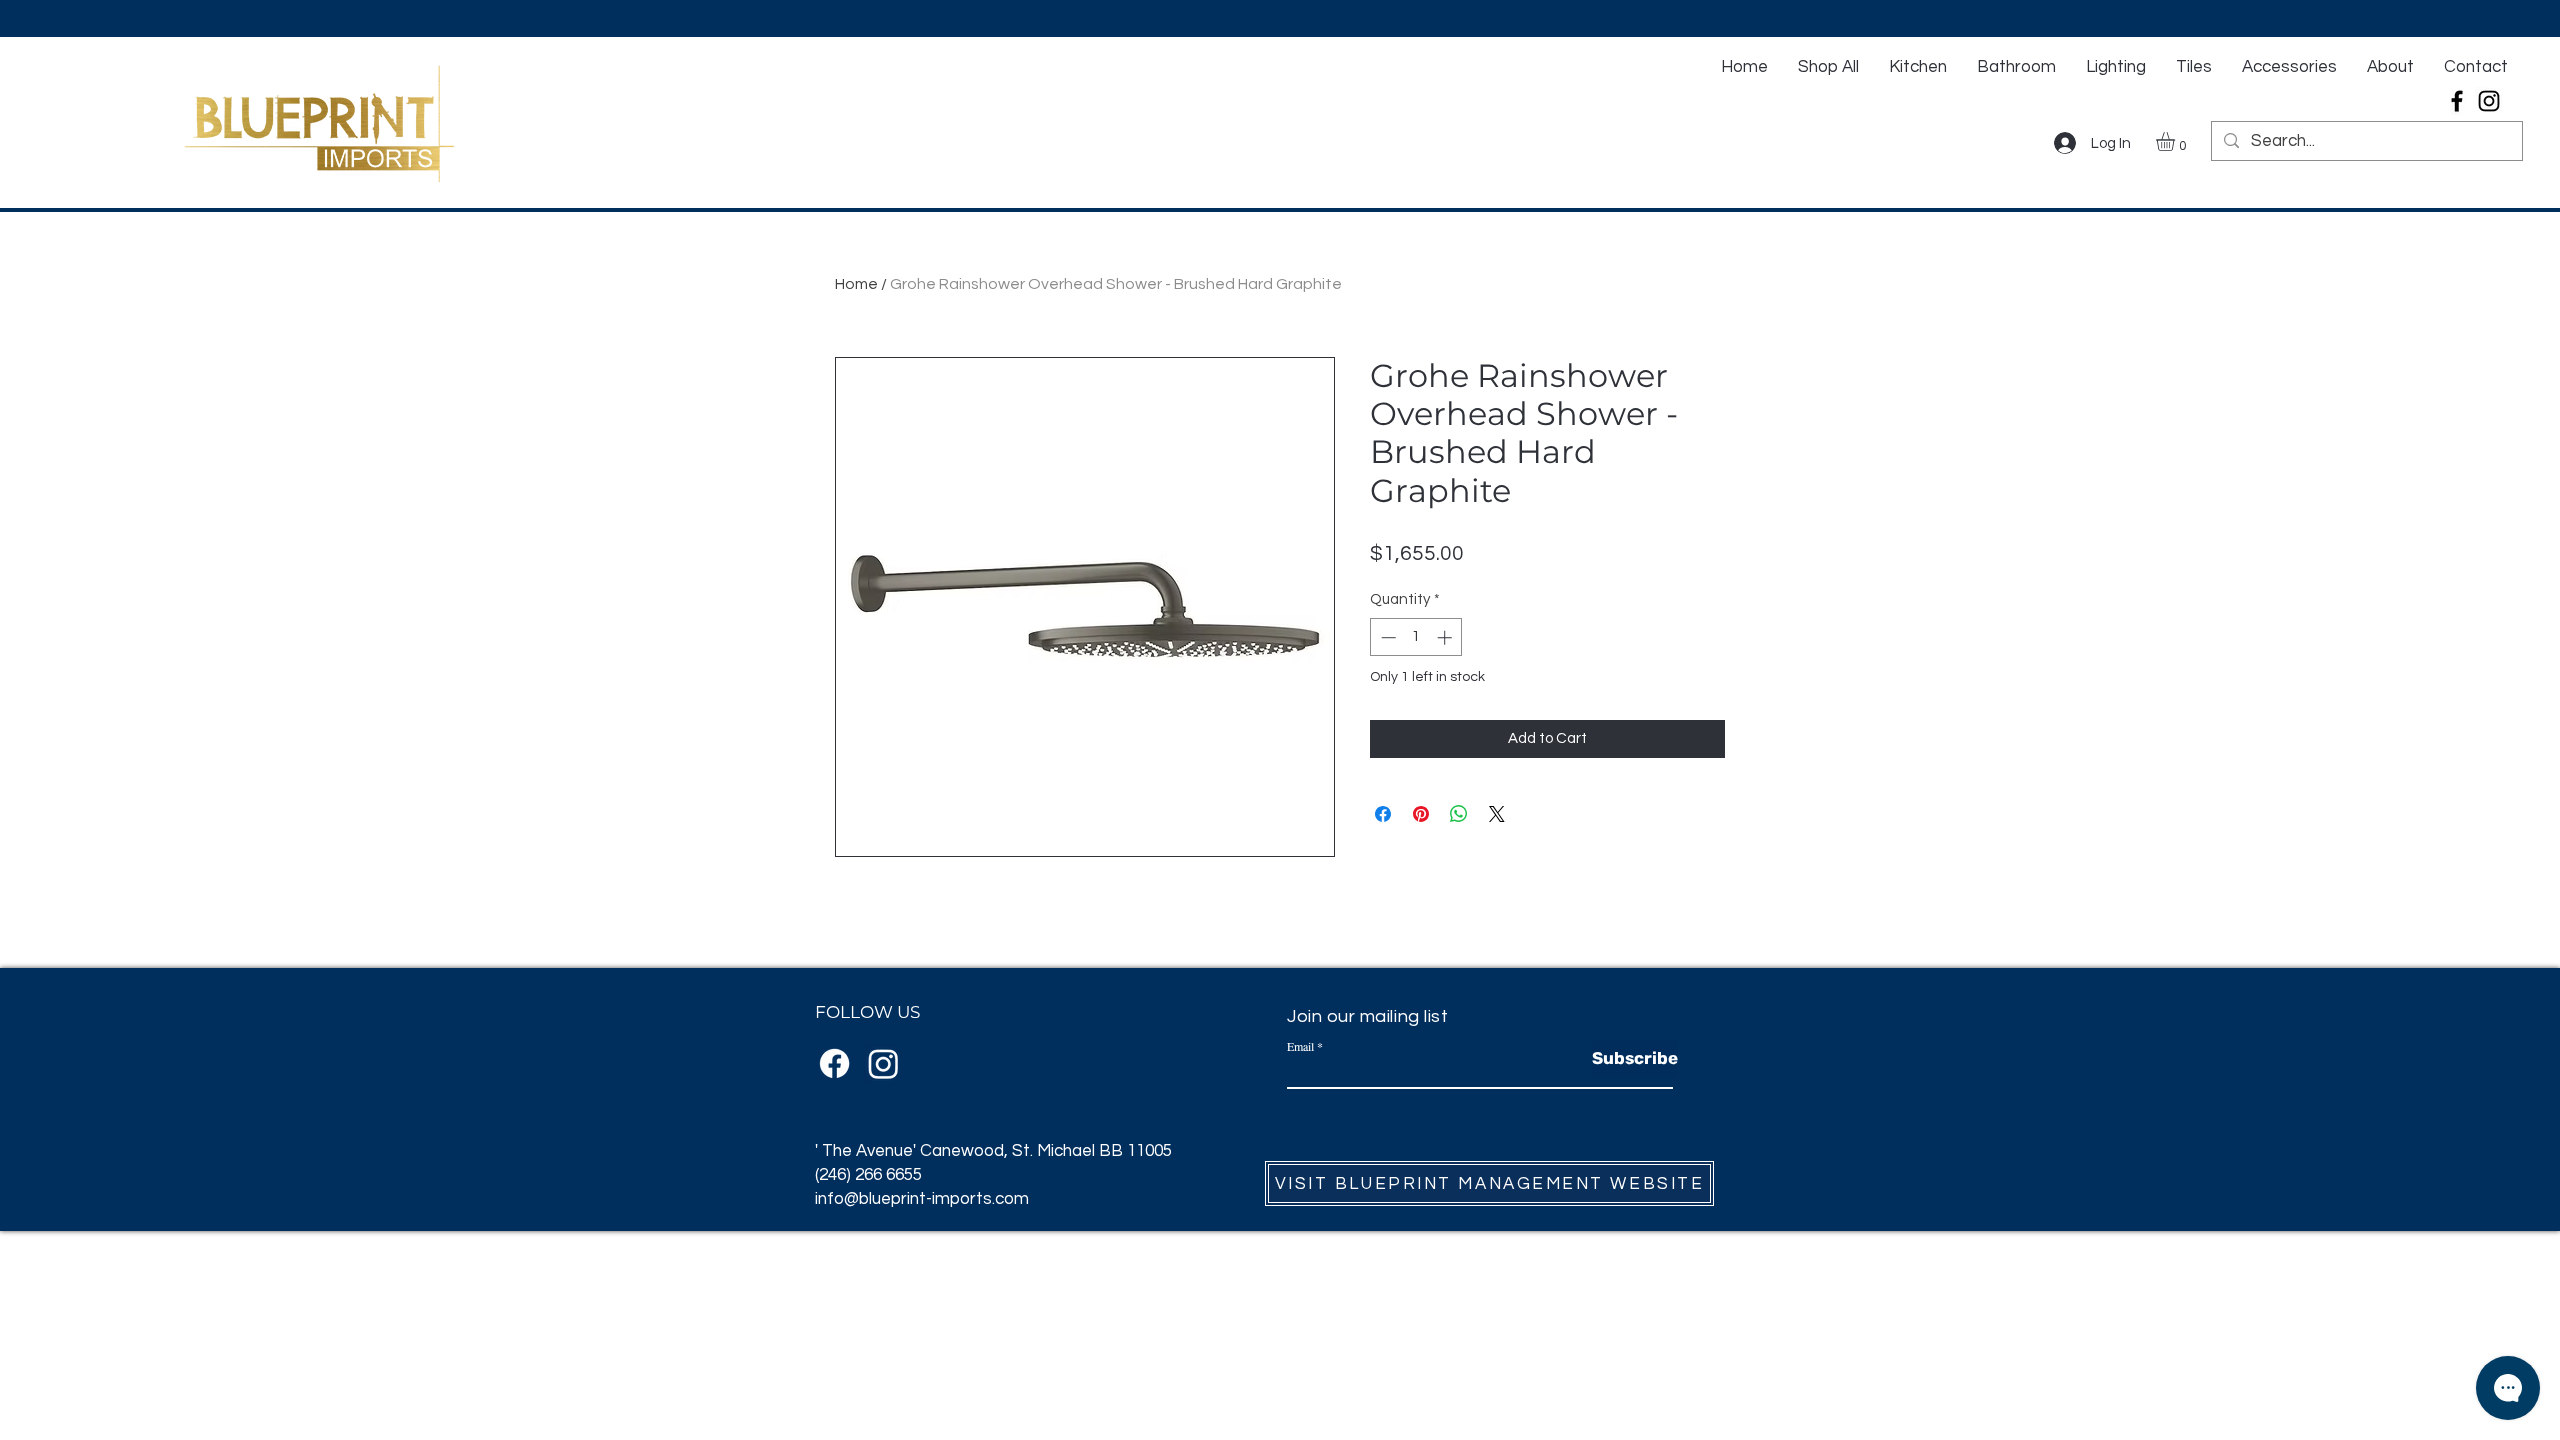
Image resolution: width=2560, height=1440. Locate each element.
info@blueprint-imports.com (922, 1199)
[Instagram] (2489, 101)
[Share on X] (1497, 814)
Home (856, 284)
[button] (2176, 141)
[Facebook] (2457, 101)
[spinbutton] (1416, 637)
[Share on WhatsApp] (1459, 814)
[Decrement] (1386, 637)
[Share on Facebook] (1383, 814)
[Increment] (1446, 637)
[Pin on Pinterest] (1421, 814)
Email (1300, 1046)
